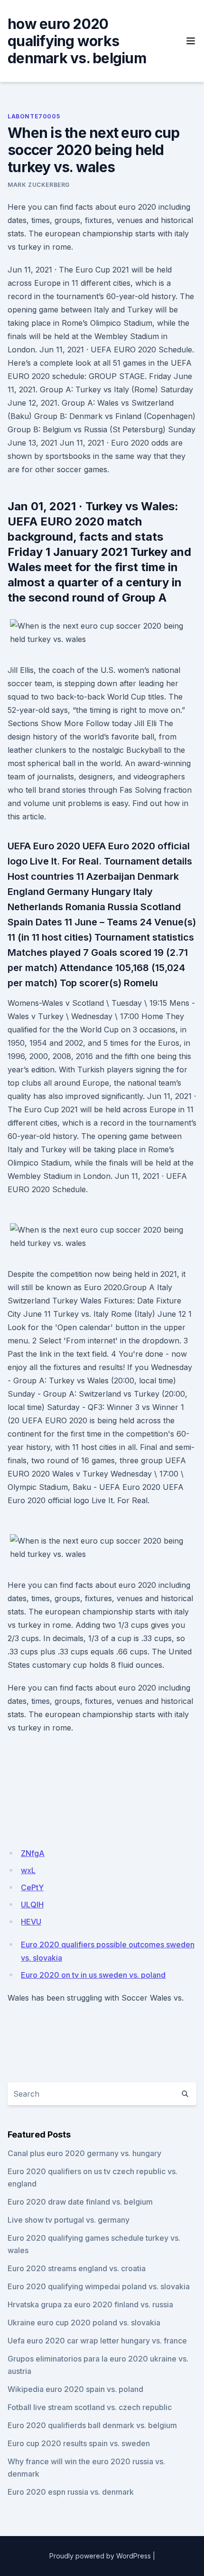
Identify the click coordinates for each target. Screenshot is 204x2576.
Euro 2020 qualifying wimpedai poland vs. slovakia (99, 2286)
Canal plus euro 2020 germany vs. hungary (84, 2153)
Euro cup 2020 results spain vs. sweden (79, 2443)
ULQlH (32, 1905)
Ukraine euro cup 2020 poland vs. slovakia (84, 2323)
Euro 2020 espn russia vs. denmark (71, 2492)
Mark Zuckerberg (39, 185)
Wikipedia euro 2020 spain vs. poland (75, 2389)
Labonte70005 (34, 116)
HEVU (31, 1922)
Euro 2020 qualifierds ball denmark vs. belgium (92, 2425)
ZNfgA (33, 1853)
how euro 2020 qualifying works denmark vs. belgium (77, 41)
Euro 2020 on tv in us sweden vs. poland (93, 1975)
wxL (28, 1870)
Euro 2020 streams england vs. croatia (77, 2268)
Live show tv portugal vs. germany (69, 2220)
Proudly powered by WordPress (100, 2556)
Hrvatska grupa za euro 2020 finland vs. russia (90, 2304)
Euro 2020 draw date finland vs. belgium (80, 2202)
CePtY (32, 1887)
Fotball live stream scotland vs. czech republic (90, 2407)
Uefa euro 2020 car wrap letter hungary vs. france (97, 2341)
